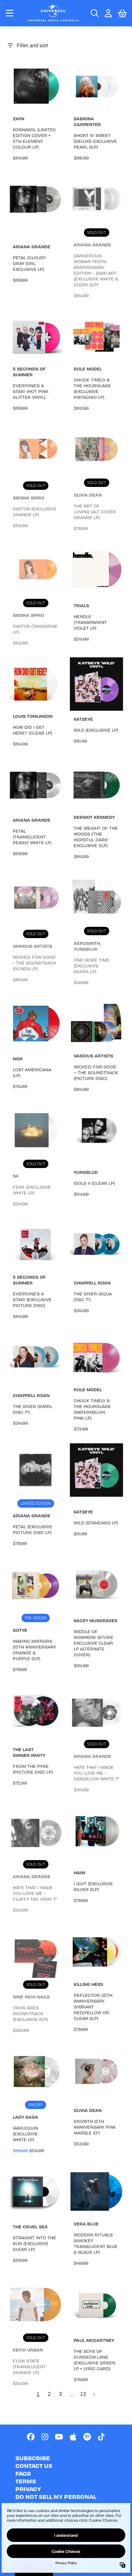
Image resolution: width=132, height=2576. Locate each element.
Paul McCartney (94, 2340)
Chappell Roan (92, 1283)
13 (83, 2394)
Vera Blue (86, 2224)
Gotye (20, 1630)
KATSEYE (83, 719)
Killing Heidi (88, 1984)
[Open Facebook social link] (31, 2437)
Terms (26, 2481)
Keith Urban (28, 2350)
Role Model (88, 369)
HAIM (79, 1873)
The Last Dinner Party (29, 1752)
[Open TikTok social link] (101, 2437)
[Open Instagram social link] (45, 2437)
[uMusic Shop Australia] (53, 13)
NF (16, 1176)
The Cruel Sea (30, 2227)
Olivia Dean (88, 495)
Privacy (28, 2489)
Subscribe (33, 2458)
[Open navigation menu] (10, 13)
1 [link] (38, 2394)
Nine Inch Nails (31, 1997)
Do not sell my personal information (56, 2500)
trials (81, 605)
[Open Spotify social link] (87, 2437)
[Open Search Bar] (94, 13)
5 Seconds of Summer (29, 372)
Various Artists (33, 946)
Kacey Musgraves (95, 1620)
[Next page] (94, 2394)
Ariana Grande (32, 247)
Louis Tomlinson (33, 716)
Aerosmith (87, 943)
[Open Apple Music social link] (73, 2437)
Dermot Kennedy (94, 817)
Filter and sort (32, 46)
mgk (18, 1059)
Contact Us (34, 2466)
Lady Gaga (25, 2117)
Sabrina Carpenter (87, 121)
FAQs (23, 2473)
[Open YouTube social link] (59, 2437)
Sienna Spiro (29, 498)
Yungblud (86, 949)
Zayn (19, 119)
